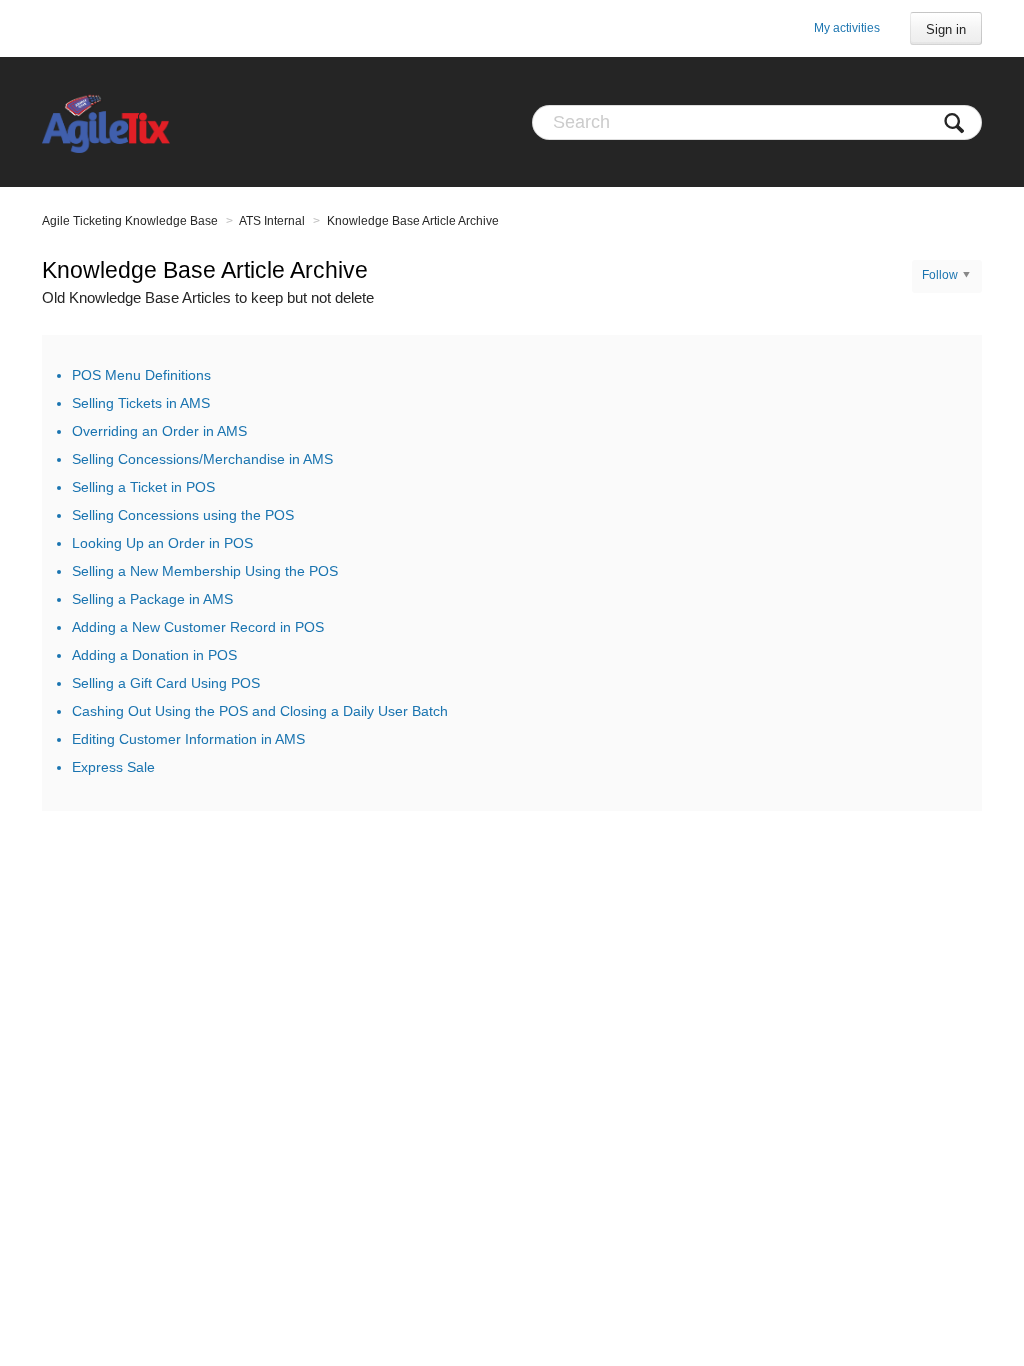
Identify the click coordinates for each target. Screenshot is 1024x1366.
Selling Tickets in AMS (141, 403)
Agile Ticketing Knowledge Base (130, 221)
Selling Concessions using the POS (183, 515)
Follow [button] (940, 275)
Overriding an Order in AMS (159, 431)
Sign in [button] (946, 29)
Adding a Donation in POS (154, 655)
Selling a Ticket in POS (143, 487)
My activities (847, 28)
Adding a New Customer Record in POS (198, 627)
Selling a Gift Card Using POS (166, 683)
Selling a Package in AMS (152, 599)
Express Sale (113, 767)
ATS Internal (272, 221)
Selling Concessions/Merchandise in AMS (202, 459)
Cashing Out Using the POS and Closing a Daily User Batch (260, 711)
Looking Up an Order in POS (162, 543)
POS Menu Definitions (141, 375)
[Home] (106, 122)
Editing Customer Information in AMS (188, 739)
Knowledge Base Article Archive (413, 221)
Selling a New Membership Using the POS (205, 571)
